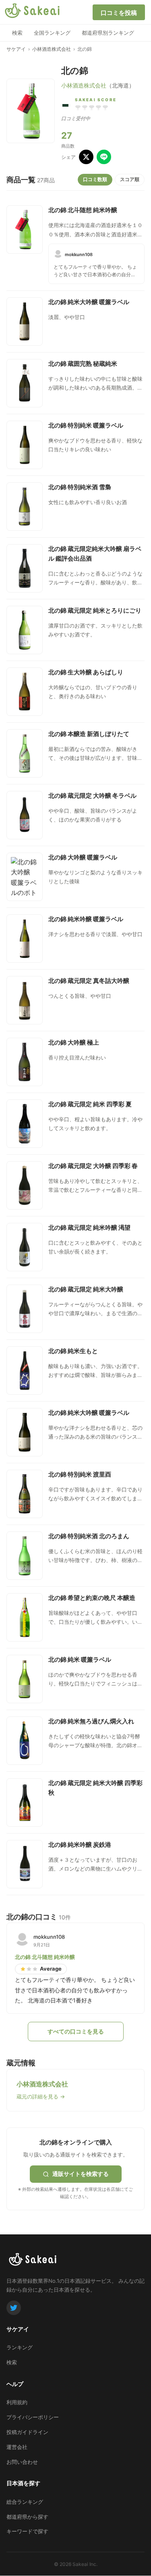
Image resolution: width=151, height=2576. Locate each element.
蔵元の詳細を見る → (41, 2096)
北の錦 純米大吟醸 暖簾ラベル (89, 302)
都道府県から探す (27, 2517)
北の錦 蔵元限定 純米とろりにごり (95, 610)
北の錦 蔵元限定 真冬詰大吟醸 (89, 981)
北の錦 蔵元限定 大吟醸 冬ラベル (92, 796)
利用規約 (17, 2402)
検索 (17, 33)
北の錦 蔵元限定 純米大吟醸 (86, 1289)
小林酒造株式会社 (52, 49)
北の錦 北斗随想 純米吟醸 (83, 210)
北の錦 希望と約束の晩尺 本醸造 (92, 1598)
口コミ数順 (95, 179)
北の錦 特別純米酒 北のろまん (89, 1536)
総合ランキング (25, 2502)
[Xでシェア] (86, 157)
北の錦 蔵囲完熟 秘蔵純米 (83, 364)
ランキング (20, 2347)
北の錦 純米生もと (73, 1351)
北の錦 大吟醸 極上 (74, 1042)
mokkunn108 (79, 254)
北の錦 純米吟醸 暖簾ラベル (86, 919)
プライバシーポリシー (33, 2417)
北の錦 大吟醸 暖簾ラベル (83, 857)
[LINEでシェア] (104, 157)
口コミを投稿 (119, 13)
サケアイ (16, 49)
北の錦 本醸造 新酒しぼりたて (89, 734)
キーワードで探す (27, 2531)
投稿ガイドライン (27, 2432)
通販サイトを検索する (81, 2174)
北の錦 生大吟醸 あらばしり (86, 672)
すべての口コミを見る (76, 2031)
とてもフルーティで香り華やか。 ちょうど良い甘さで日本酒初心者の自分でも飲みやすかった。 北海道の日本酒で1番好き (96, 271)
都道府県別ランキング (108, 33)
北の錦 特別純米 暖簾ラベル (86, 425)
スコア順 (130, 179)
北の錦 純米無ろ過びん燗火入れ (91, 1721)
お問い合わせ (22, 2462)
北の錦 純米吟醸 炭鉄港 (80, 1845)
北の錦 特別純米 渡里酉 (80, 1474)
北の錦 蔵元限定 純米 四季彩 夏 (90, 1104)
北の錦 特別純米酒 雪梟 (80, 487)
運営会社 (17, 2447)
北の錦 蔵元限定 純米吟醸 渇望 (89, 1228)
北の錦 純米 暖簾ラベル (80, 1659)
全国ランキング (52, 33)
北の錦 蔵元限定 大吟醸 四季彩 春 (93, 1166)
